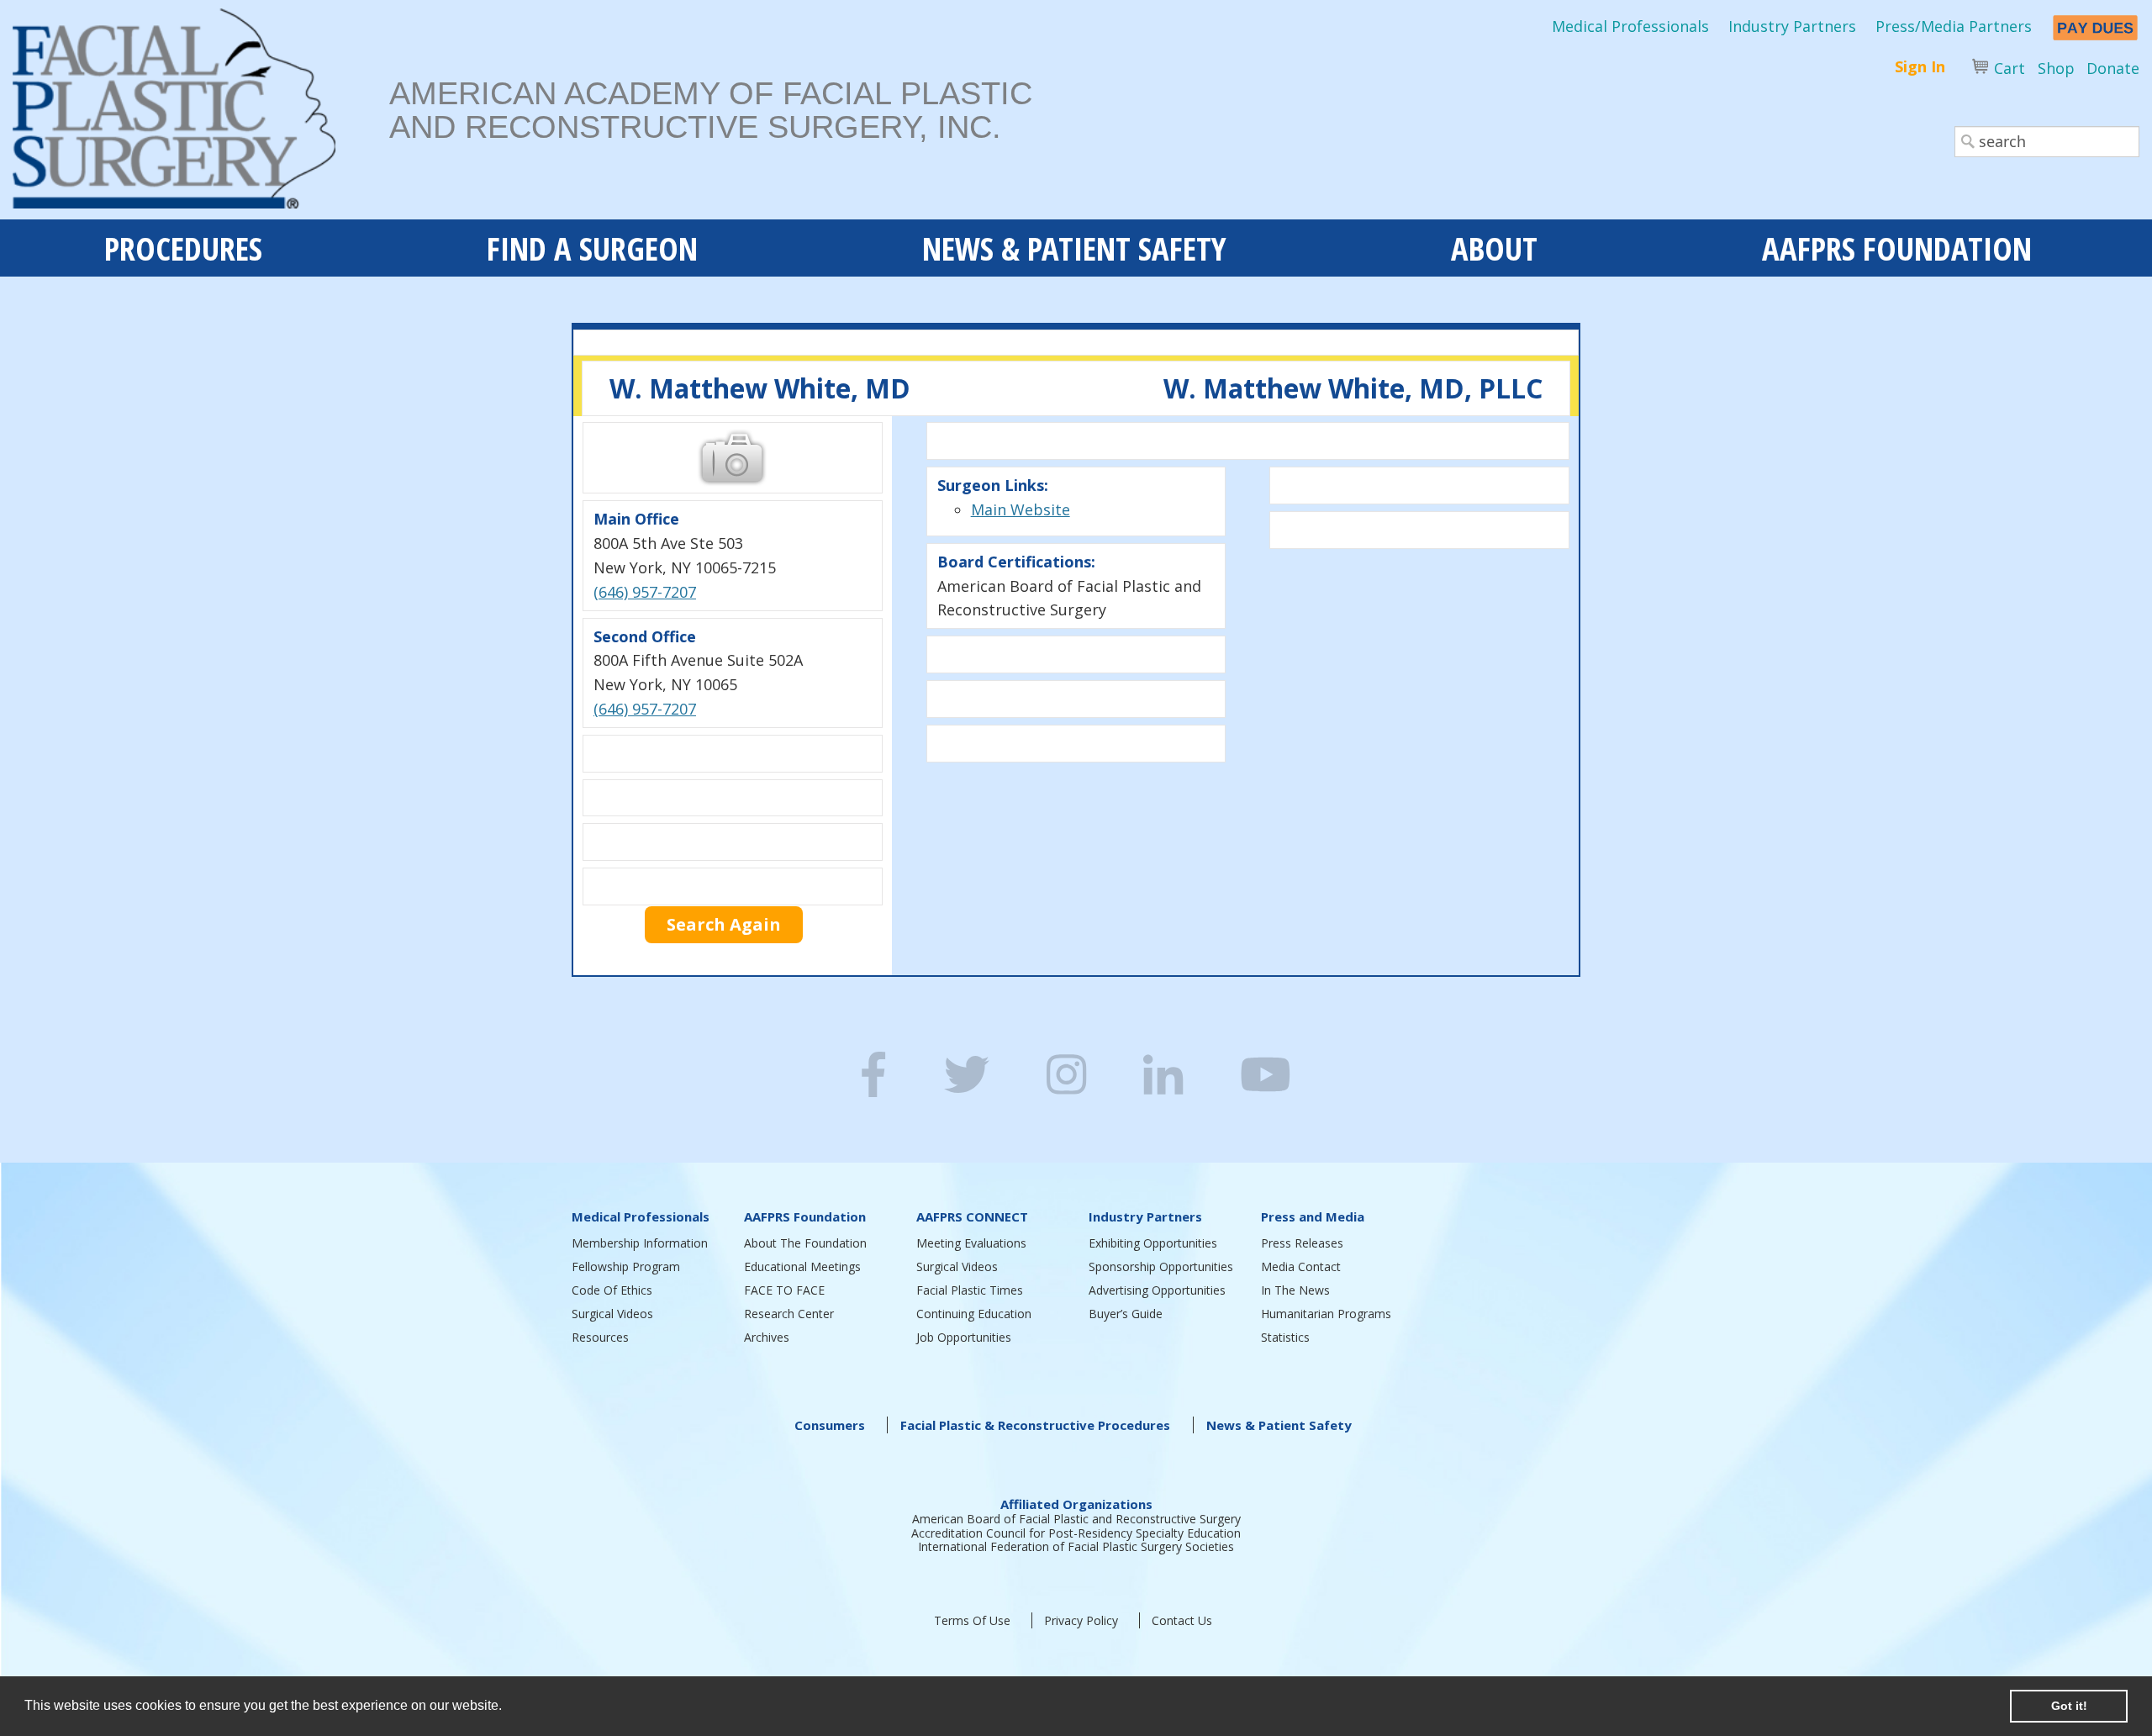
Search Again (724, 924)
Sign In (1920, 66)
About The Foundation (805, 1243)
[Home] (201, 114)
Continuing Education (974, 1314)
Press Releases (1302, 1243)
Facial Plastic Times (970, 1290)
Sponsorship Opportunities (1161, 1266)
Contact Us (1182, 1620)
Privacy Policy (1081, 1620)
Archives (767, 1337)
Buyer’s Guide (1126, 1314)
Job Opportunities (964, 1337)
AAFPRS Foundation (805, 1216)
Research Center (789, 1314)
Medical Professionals (1630, 26)
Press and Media (1313, 1216)
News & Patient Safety (1279, 1425)
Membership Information (640, 1243)
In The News (1295, 1290)
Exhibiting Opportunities (1153, 1243)
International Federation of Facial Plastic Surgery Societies (1076, 1546)
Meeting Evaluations (971, 1243)
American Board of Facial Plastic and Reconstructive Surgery (1076, 1519)
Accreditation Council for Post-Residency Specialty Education (1076, 1533)
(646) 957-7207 (645, 592)
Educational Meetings (802, 1266)
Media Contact (1301, 1266)
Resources (600, 1337)
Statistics (1285, 1337)
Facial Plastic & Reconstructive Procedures (1035, 1425)
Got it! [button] (2069, 1706)
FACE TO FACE (784, 1290)
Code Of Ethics (612, 1290)
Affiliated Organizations (1076, 1504)
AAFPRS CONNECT (972, 1216)
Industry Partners (1792, 26)
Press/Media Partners (1954, 26)
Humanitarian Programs (1326, 1314)
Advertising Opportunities (1157, 1290)
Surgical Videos (612, 1314)
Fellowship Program (626, 1266)
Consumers (830, 1425)
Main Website (1021, 509)
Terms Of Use (972, 1620)
